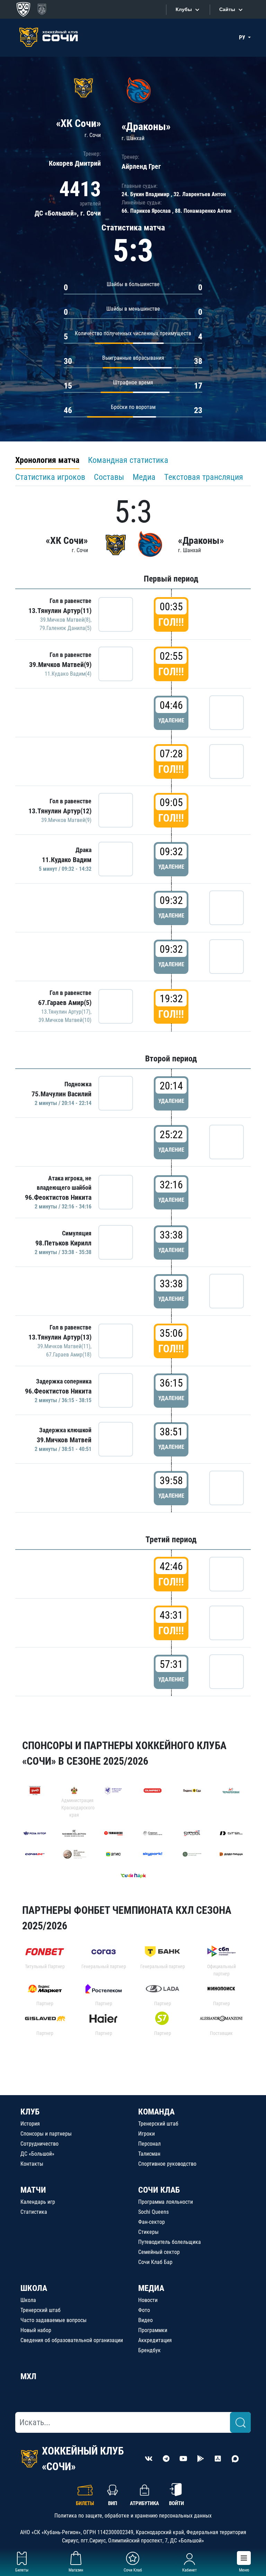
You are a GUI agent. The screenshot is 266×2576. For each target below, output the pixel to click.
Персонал (149, 2144)
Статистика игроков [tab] (50, 477)
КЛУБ (30, 2112)
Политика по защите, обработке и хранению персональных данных (133, 2516)
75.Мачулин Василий (61, 1094)
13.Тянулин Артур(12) (60, 811)
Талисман (149, 2154)
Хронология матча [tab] (47, 460)
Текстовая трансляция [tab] (204, 477)
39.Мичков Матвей (64, 1440)
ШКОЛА (34, 2288)
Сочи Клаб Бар (155, 2262)
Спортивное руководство (167, 2164)
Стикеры (148, 2232)
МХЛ (28, 2376)
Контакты (32, 2164)
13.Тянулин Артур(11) (60, 611)
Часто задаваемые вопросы (54, 2320)
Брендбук (149, 2350)
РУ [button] (243, 38)
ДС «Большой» (37, 2154)
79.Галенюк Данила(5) (65, 628)
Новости (148, 2300)
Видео (145, 2320)
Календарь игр (38, 2202)
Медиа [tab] (144, 477)
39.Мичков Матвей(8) (65, 620)
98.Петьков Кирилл (63, 1243)
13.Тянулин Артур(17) (66, 1012)
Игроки (147, 2134)
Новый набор (36, 2330)
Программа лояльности (166, 2202)
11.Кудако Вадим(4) (68, 674)
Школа (28, 2300)
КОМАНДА (156, 2112)
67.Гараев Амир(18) (69, 1355)
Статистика (34, 2212)
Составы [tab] (109, 477)
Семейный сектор (159, 2252)
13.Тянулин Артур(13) (60, 1337)
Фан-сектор (152, 2222)
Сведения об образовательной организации (72, 2340)
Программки (153, 2330)
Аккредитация (155, 2340)
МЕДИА (151, 2288)
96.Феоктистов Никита (58, 1197)
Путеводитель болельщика (170, 2242)
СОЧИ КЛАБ (159, 2190)
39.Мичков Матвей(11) (64, 1346)
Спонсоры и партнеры (46, 2134)
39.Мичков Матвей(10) (65, 1020)
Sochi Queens (153, 2212)
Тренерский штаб (158, 2124)
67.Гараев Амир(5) (65, 1003)
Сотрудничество (39, 2144)
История (30, 2124)
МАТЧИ (33, 2190)
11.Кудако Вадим (67, 860)
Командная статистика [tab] (128, 460)
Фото (144, 2310)
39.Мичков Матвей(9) (60, 665)
